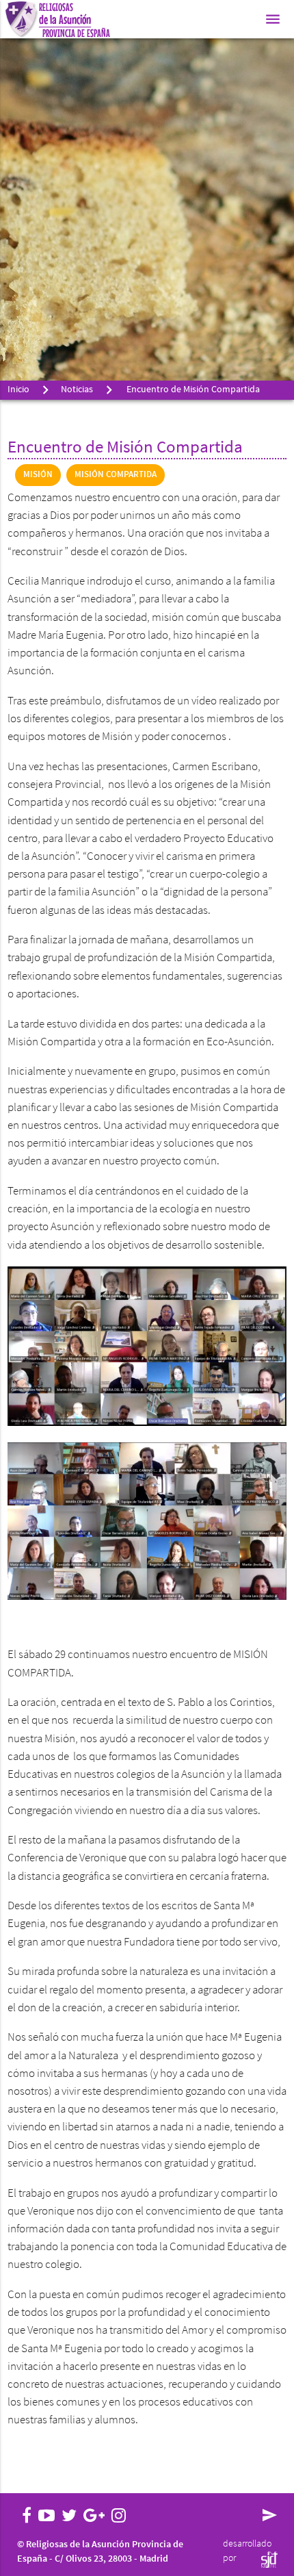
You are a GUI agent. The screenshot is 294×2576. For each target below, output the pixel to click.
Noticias (77, 390)
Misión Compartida (116, 475)
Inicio (18, 390)
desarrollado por (247, 2551)
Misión (38, 475)
